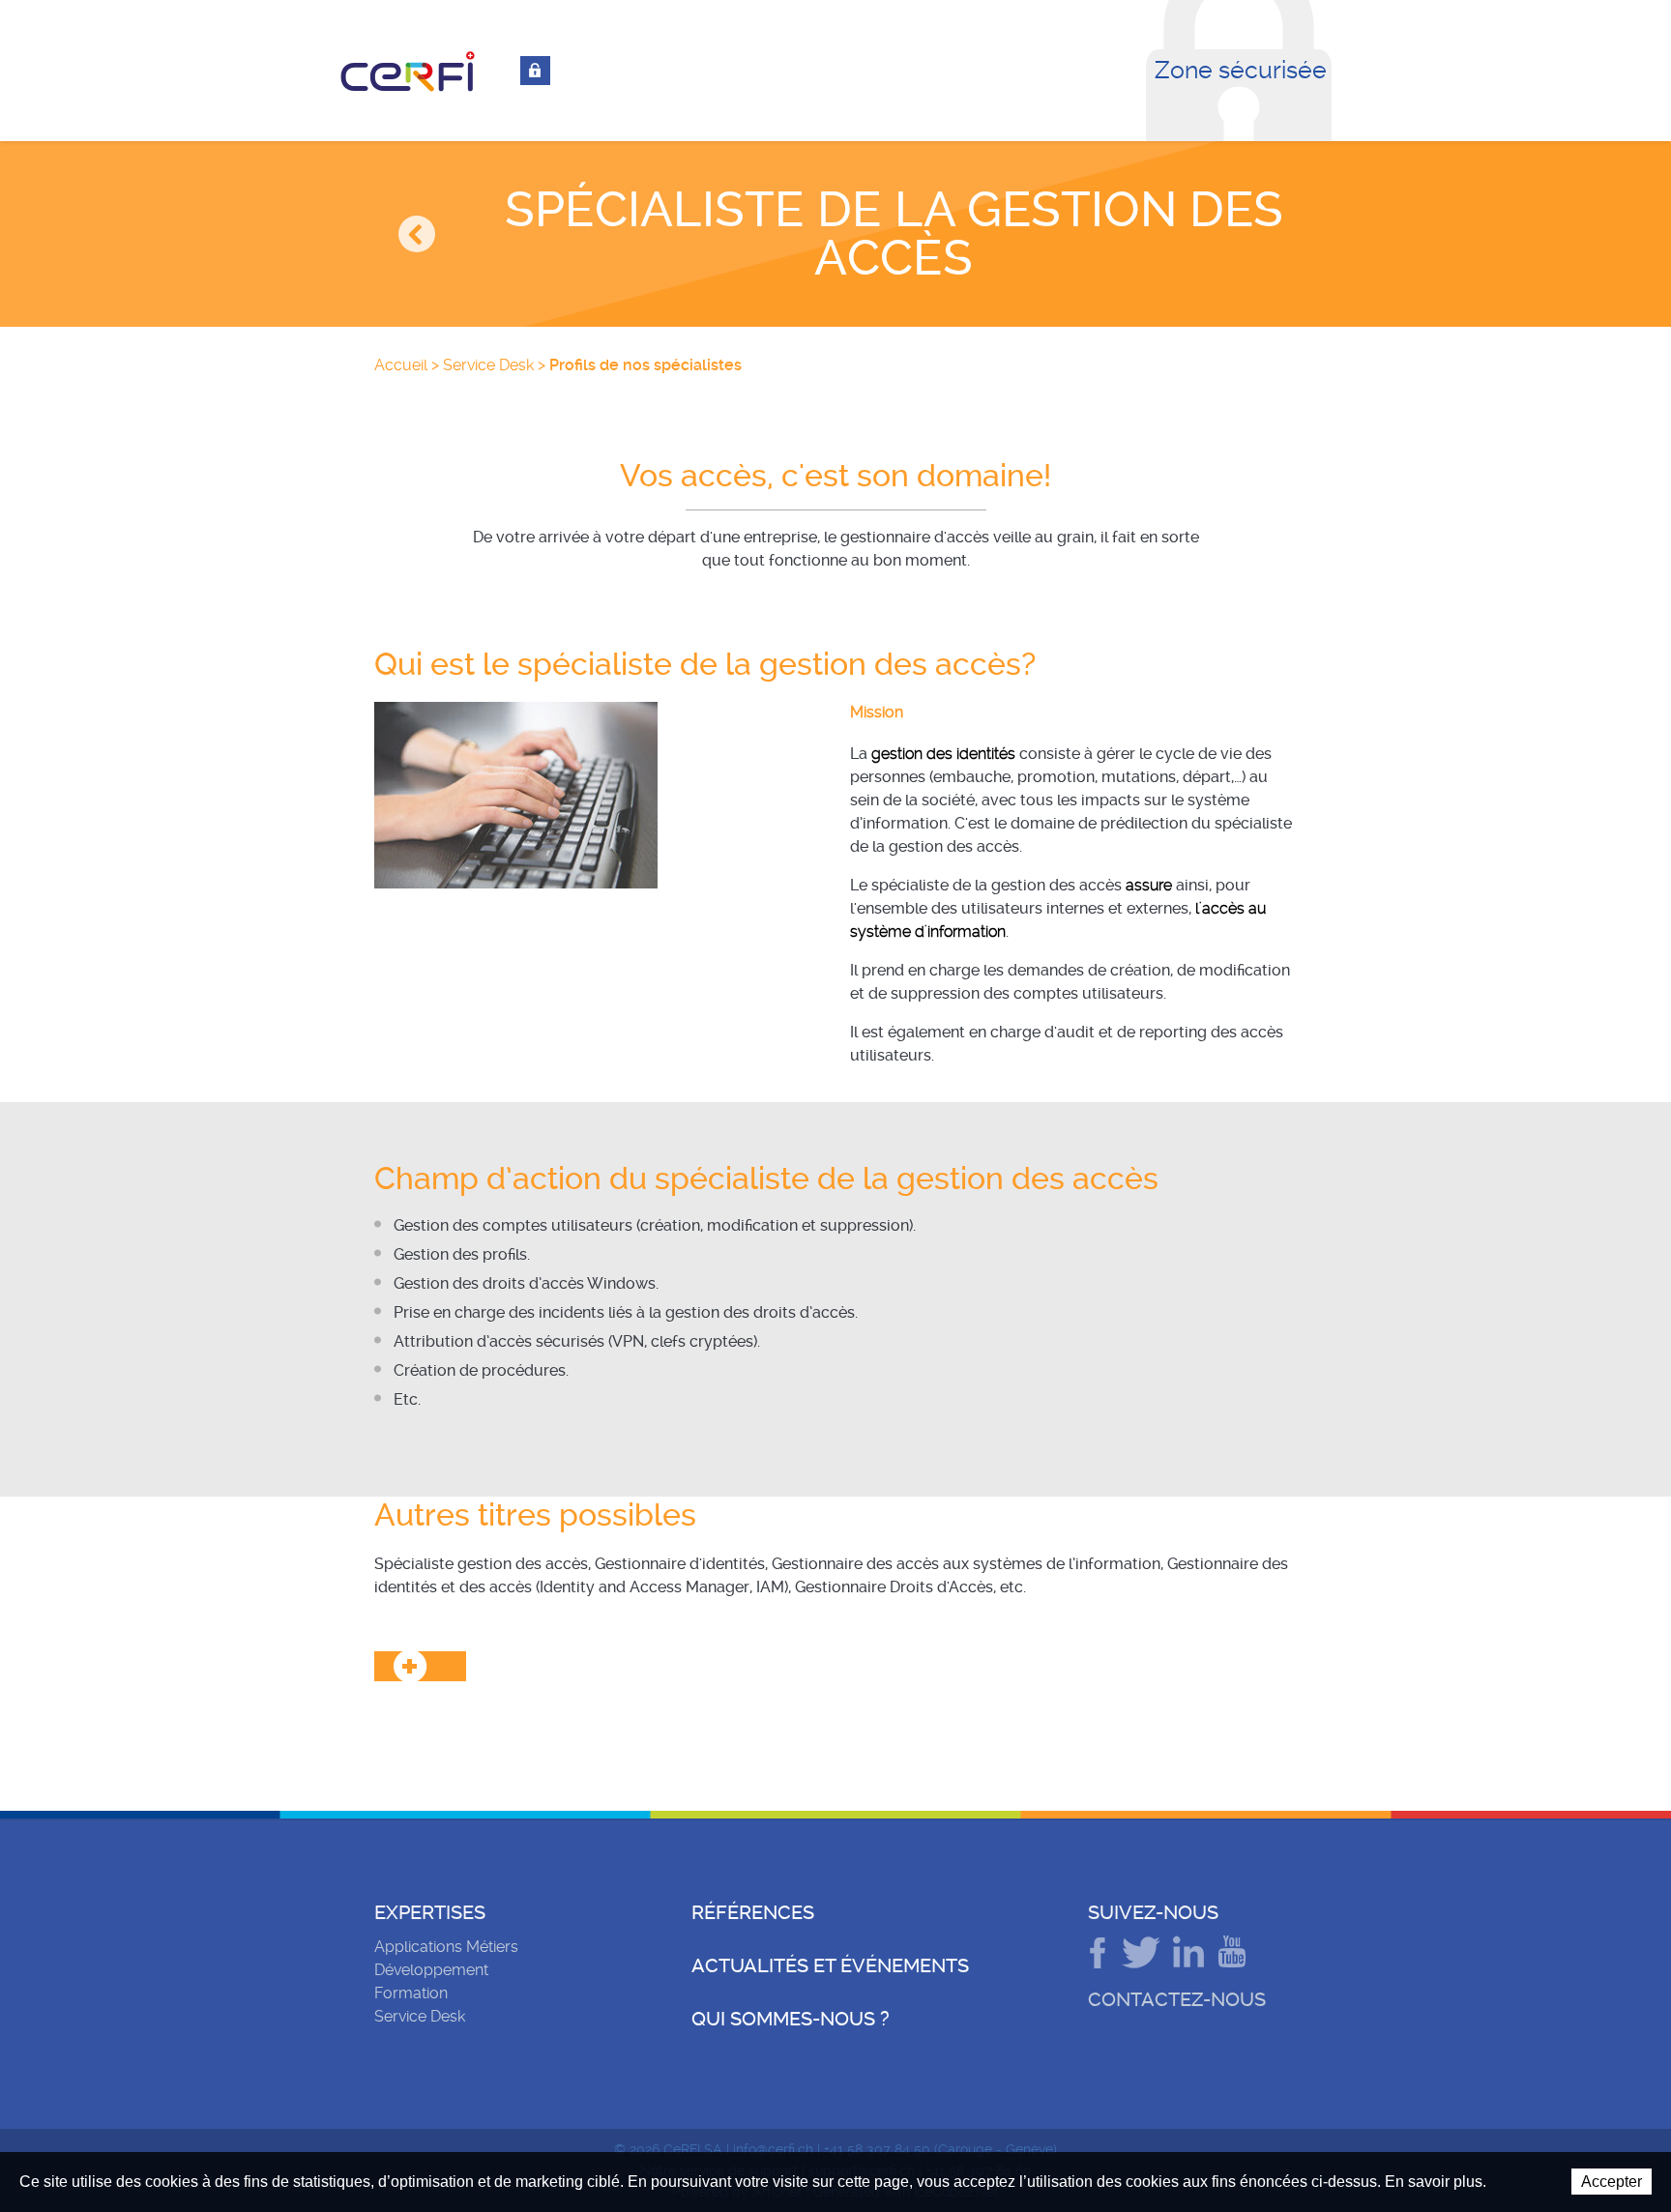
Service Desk (488, 365)
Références (753, 1912)
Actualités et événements (830, 1965)
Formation (411, 1993)
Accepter (1612, 2182)
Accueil (401, 365)
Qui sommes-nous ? (791, 2019)
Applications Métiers (446, 1947)
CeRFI (408, 72)
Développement (431, 1970)
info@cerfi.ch (773, 2149)
